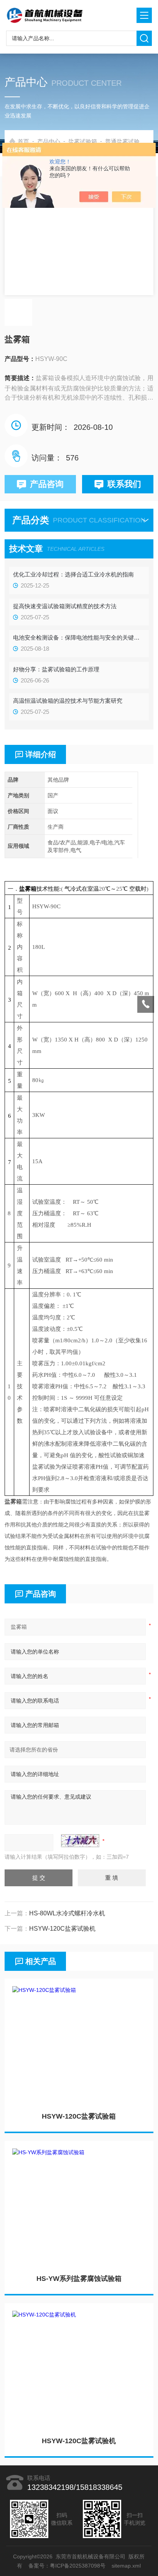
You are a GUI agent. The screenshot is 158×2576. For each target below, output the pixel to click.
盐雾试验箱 (83, 141)
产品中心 (49, 141)
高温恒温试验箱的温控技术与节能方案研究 (68, 701)
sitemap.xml (127, 2566)
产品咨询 (47, 484)
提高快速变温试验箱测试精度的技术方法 (65, 606)
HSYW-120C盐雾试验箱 (79, 2116)
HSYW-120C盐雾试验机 (79, 2441)
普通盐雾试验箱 (125, 141)
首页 (23, 141)
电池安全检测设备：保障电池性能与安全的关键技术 (79, 637)
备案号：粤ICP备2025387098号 (67, 2566)
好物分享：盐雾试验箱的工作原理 (56, 669)
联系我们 (124, 484)
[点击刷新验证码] (80, 1841)
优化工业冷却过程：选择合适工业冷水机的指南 (73, 574)
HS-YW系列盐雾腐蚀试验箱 (79, 2279)
